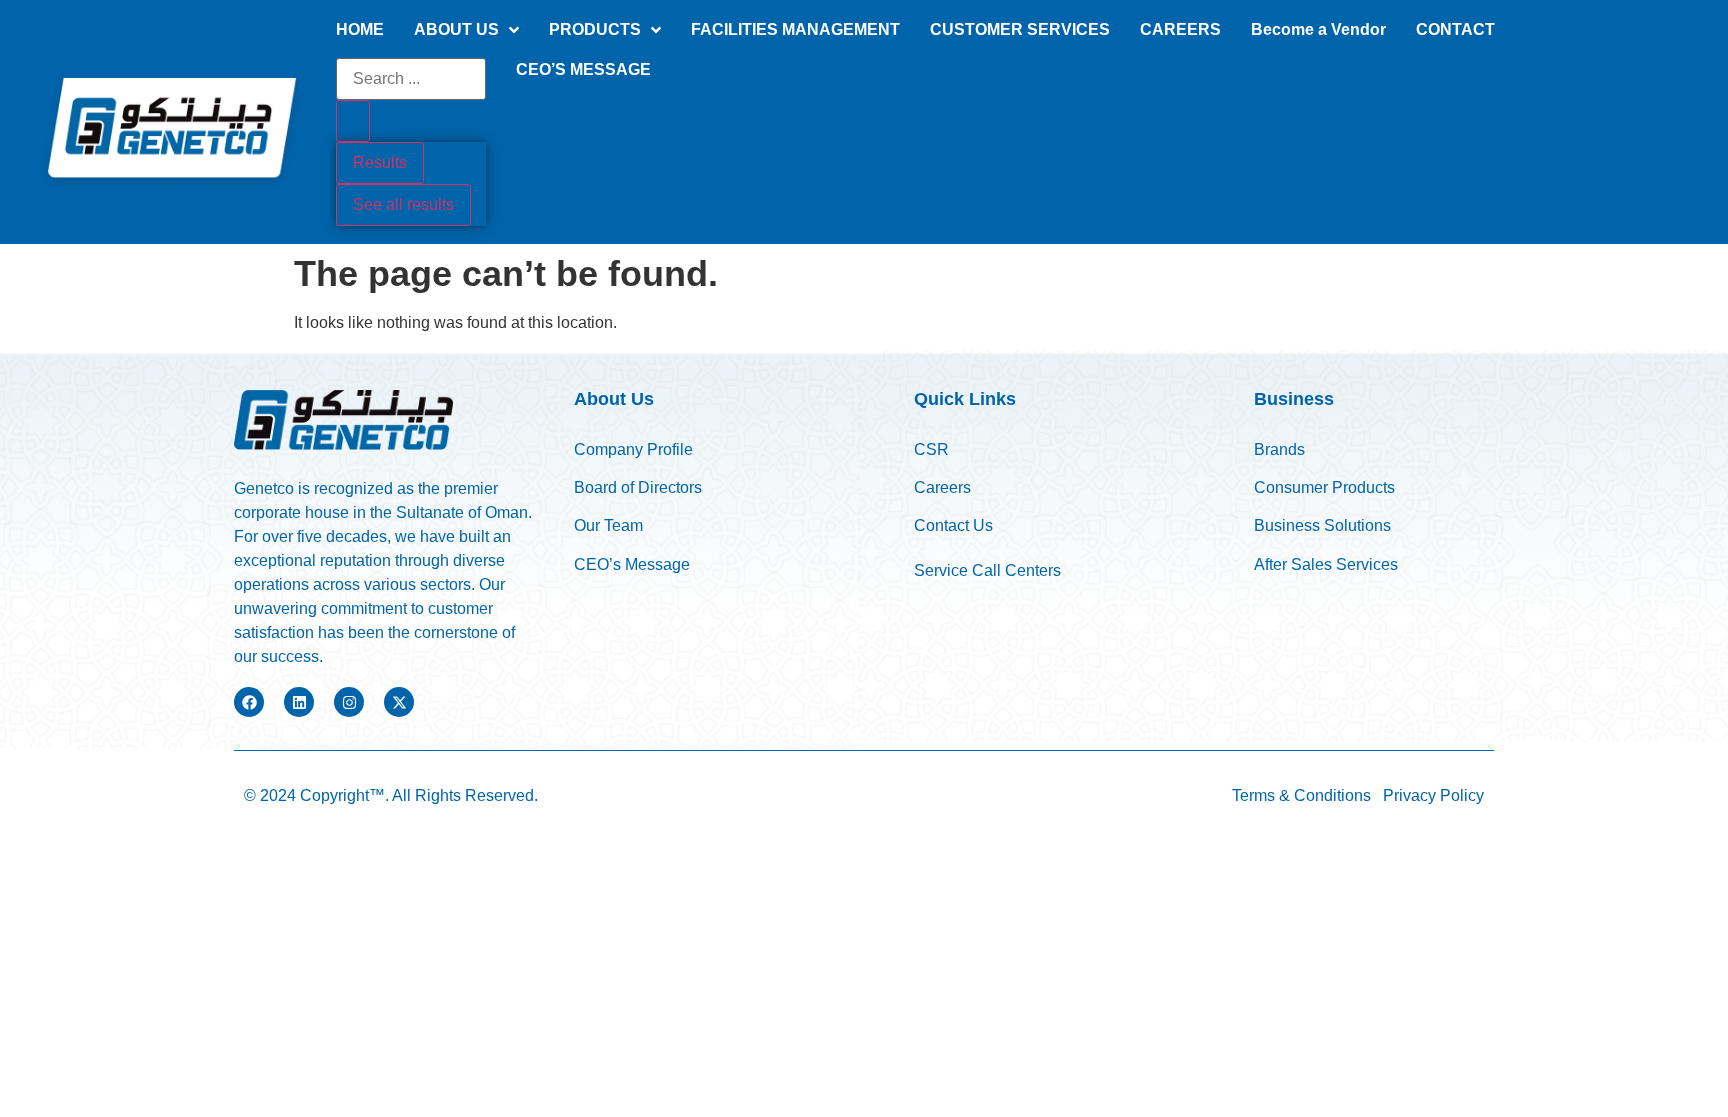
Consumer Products (1324, 487)
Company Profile (633, 449)
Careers (942, 487)
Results (380, 162)
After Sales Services (1326, 564)
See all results (403, 204)
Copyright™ (342, 795)
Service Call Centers (987, 570)
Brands (1279, 449)
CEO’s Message (632, 564)
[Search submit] (353, 121)
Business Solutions (1322, 525)
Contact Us (953, 525)
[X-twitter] (399, 702)
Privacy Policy (1433, 795)
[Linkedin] (299, 702)
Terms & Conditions (1301, 795)
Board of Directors (638, 487)
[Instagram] (349, 702)
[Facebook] (249, 702)
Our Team (610, 525)
